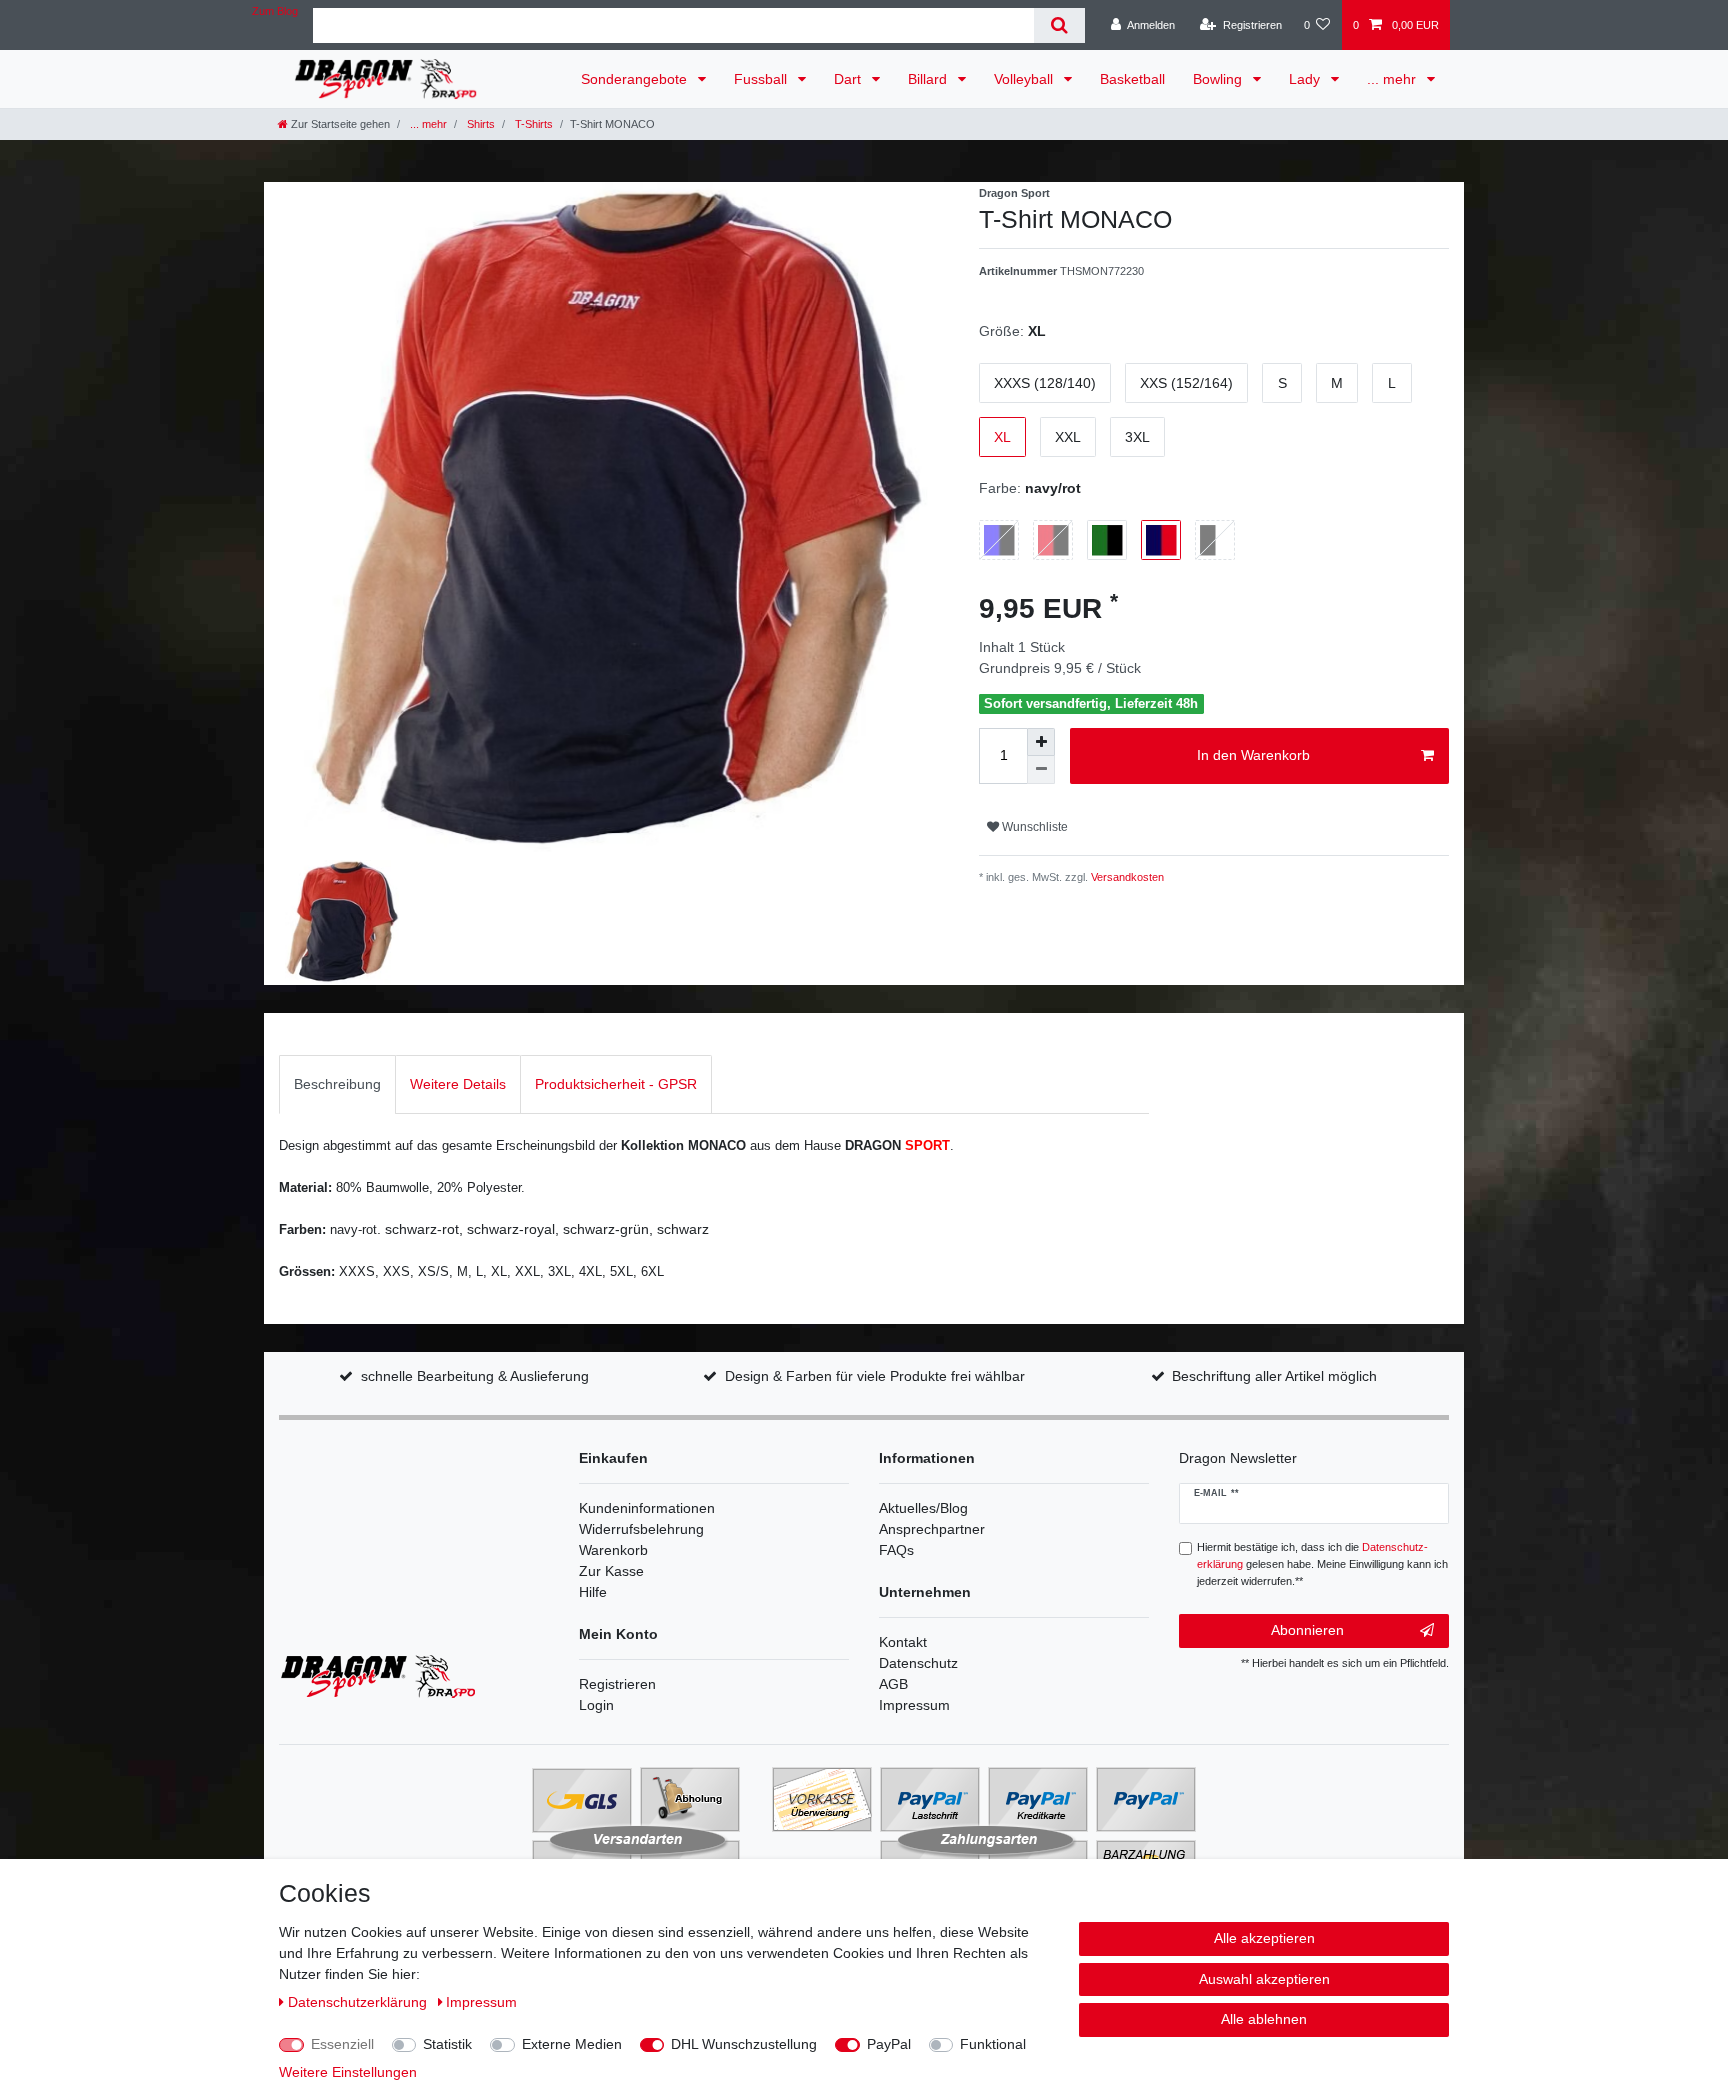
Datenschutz (918, 1663)
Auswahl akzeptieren (1264, 1979)
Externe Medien (572, 2044)
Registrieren (617, 1684)
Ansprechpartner (932, 1529)
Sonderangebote (636, 79)
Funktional (993, 2044)
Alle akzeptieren (1264, 1938)
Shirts (479, 124)
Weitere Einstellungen (348, 2072)
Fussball (762, 79)
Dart (849, 79)
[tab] (337, 1084)
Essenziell (342, 2044)
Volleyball (1025, 79)
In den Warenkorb (1253, 755)
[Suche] (1059, 25)
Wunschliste (1033, 827)
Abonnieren (1307, 1630)
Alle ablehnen (1264, 2019)
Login (596, 1705)
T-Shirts (532, 124)
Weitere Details (458, 1084)
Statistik (447, 2044)
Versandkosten (1126, 877)
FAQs (896, 1550)
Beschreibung (337, 1084)
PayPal (889, 2044)
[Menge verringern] (1041, 770)
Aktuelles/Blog (923, 1508)
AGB (893, 1684)
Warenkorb (613, 1550)
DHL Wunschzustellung (744, 2044)
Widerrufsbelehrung (641, 1529)
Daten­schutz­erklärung (359, 2002)
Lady (1306, 79)
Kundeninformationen (647, 1508)
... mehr (1393, 79)
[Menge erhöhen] (1041, 742)
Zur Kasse (611, 1571)
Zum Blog (275, 11)
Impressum (914, 1705)
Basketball (1132, 79)
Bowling (1219, 79)
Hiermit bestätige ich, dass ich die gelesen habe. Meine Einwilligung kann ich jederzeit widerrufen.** (1322, 1564)
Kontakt (903, 1642)
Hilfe (593, 1592)
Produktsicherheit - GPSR (616, 1084)
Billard (929, 79)
